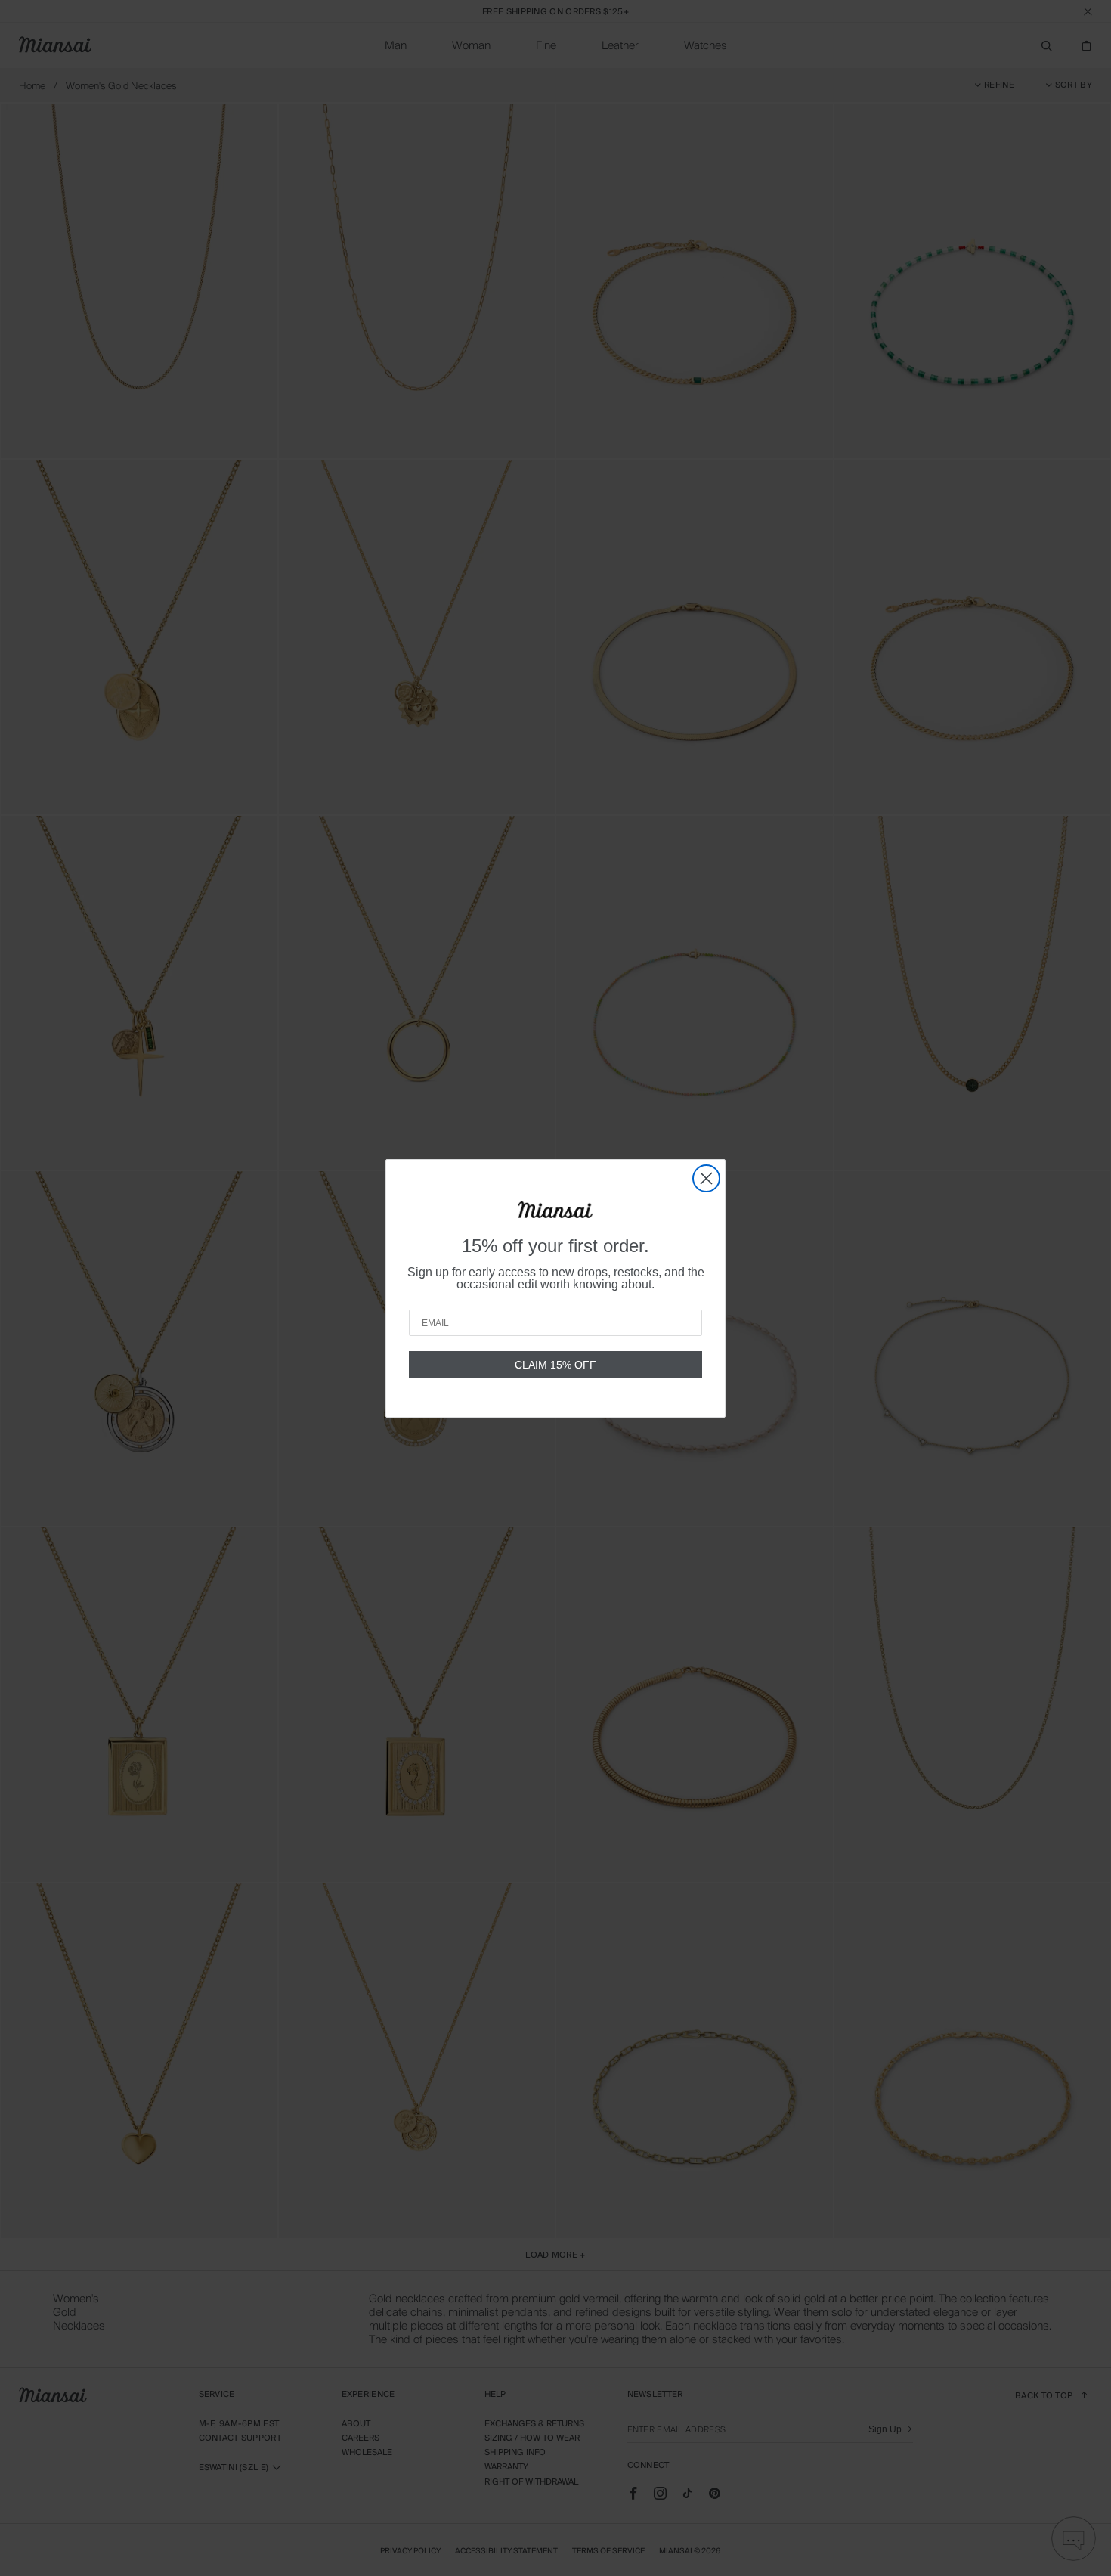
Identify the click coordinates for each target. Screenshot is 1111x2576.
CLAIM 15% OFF (555, 1365)
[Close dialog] (706, 1178)
